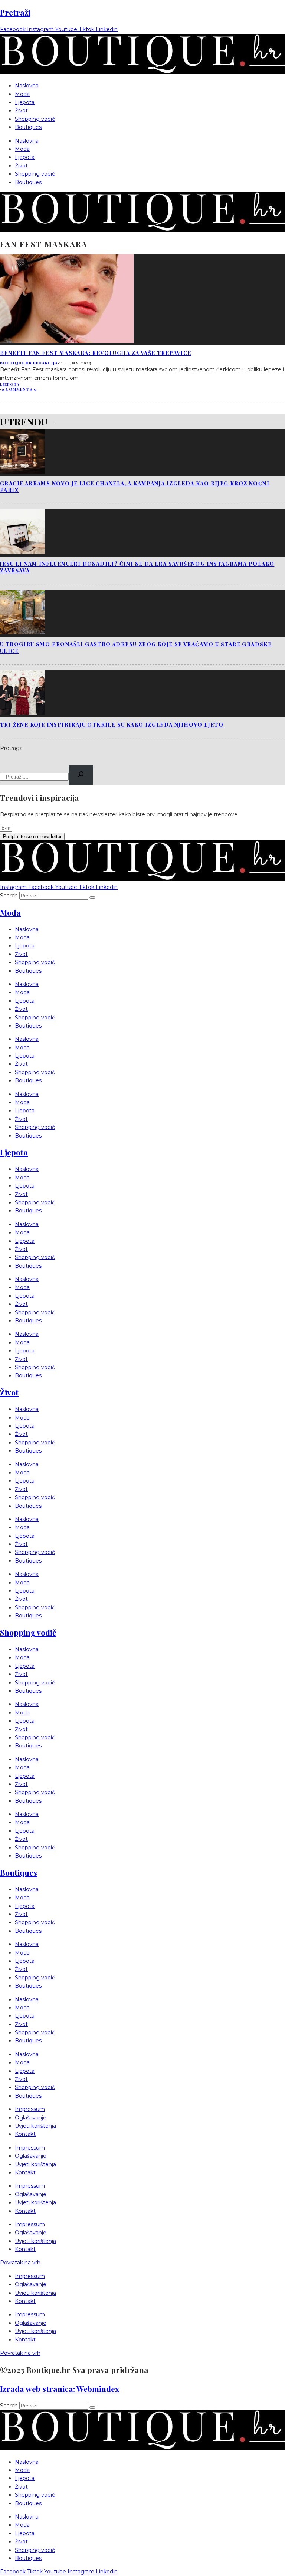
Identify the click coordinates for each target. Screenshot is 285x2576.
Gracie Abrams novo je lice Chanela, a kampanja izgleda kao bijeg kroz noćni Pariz (135, 487)
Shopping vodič (35, 119)
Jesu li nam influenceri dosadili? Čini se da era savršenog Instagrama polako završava (137, 567)
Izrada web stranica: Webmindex (60, 2389)
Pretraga (11, 748)
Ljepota (25, 102)
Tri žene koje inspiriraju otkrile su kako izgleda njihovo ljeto (112, 725)
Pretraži (15, 12)
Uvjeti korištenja (35, 2126)
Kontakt (25, 2134)
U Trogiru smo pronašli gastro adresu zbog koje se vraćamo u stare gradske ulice (136, 648)
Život (21, 110)
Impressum (30, 2109)
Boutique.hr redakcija (29, 363)
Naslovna (27, 86)
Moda (22, 94)
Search (9, 896)
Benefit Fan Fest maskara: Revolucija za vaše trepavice (96, 353)
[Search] (81, 775)
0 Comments (17, 389)
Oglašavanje (31, 2118)
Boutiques (28, 127)
